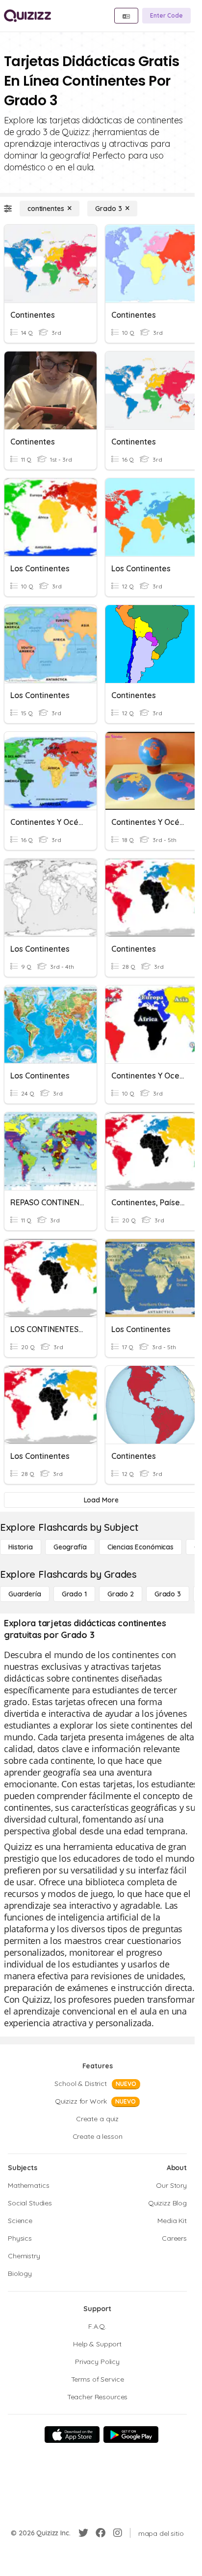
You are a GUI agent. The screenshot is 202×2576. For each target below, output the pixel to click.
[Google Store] (131, 2435)
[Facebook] (101, 2533)
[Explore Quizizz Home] (27, 16)
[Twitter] (83, 2533)
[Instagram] (118, 2533)
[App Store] (72, 2435)
